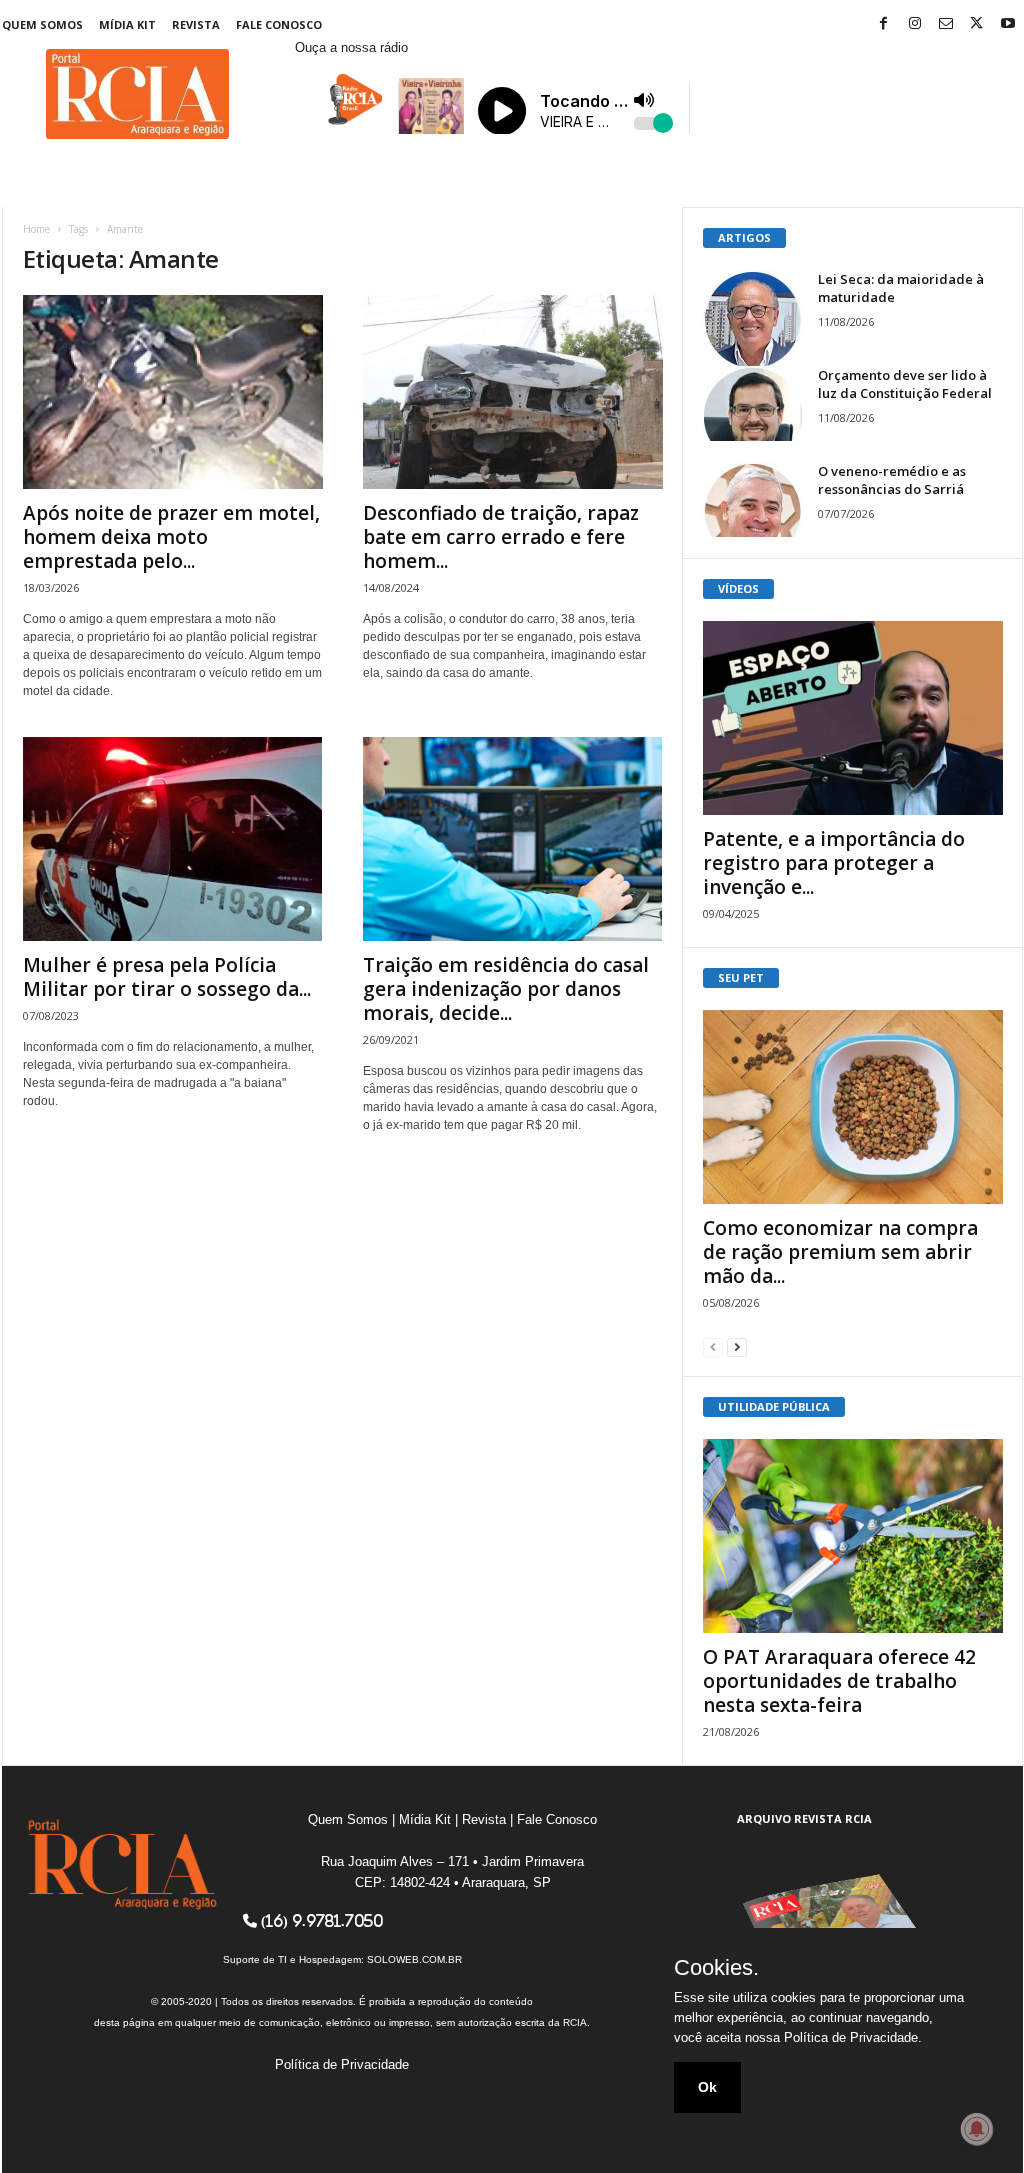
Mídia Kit (127, 24)
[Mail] (946, 24)
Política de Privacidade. (853, 2037)
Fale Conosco (279, 24)
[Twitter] (977, 24)
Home (36, 229)
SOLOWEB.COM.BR (414, 1959)
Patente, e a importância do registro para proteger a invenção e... (834, 863)
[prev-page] (713, 1346)
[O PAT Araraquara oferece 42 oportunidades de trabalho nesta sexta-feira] (853, 1536)
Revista (196, 24)
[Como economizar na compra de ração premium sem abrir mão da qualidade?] (853, 1107)
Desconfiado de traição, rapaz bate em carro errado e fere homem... (501, 537)
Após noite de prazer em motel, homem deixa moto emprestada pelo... (171, 537)
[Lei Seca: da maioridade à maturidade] (753, 320)
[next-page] (737, 1346)
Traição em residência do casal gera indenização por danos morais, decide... (506, 989)
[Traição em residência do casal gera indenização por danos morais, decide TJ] (513, 839)
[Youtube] (1008, 24)
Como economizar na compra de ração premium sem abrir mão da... (840, 1252)
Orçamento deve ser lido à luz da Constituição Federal (905, 384)
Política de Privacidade (342, 2064)
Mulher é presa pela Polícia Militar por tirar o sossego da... (167, 977)
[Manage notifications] (977, 2129)
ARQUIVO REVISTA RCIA (804, 1818)
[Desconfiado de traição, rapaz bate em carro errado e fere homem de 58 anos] (513, 392)
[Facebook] (884, 24)
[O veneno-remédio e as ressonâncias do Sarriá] (753, 499)
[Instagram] (915, 24)
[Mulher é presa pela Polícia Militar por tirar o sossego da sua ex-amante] (173, 839)
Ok (707, 2087)
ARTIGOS (744, 237)
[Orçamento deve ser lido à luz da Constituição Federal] (753, 403)
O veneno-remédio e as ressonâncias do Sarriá (892, 480)
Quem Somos (42, 24)
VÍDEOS (738, 588)
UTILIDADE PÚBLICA (774, 1406)
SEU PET (741, 977)
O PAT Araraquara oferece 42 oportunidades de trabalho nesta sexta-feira (839, 1681)
